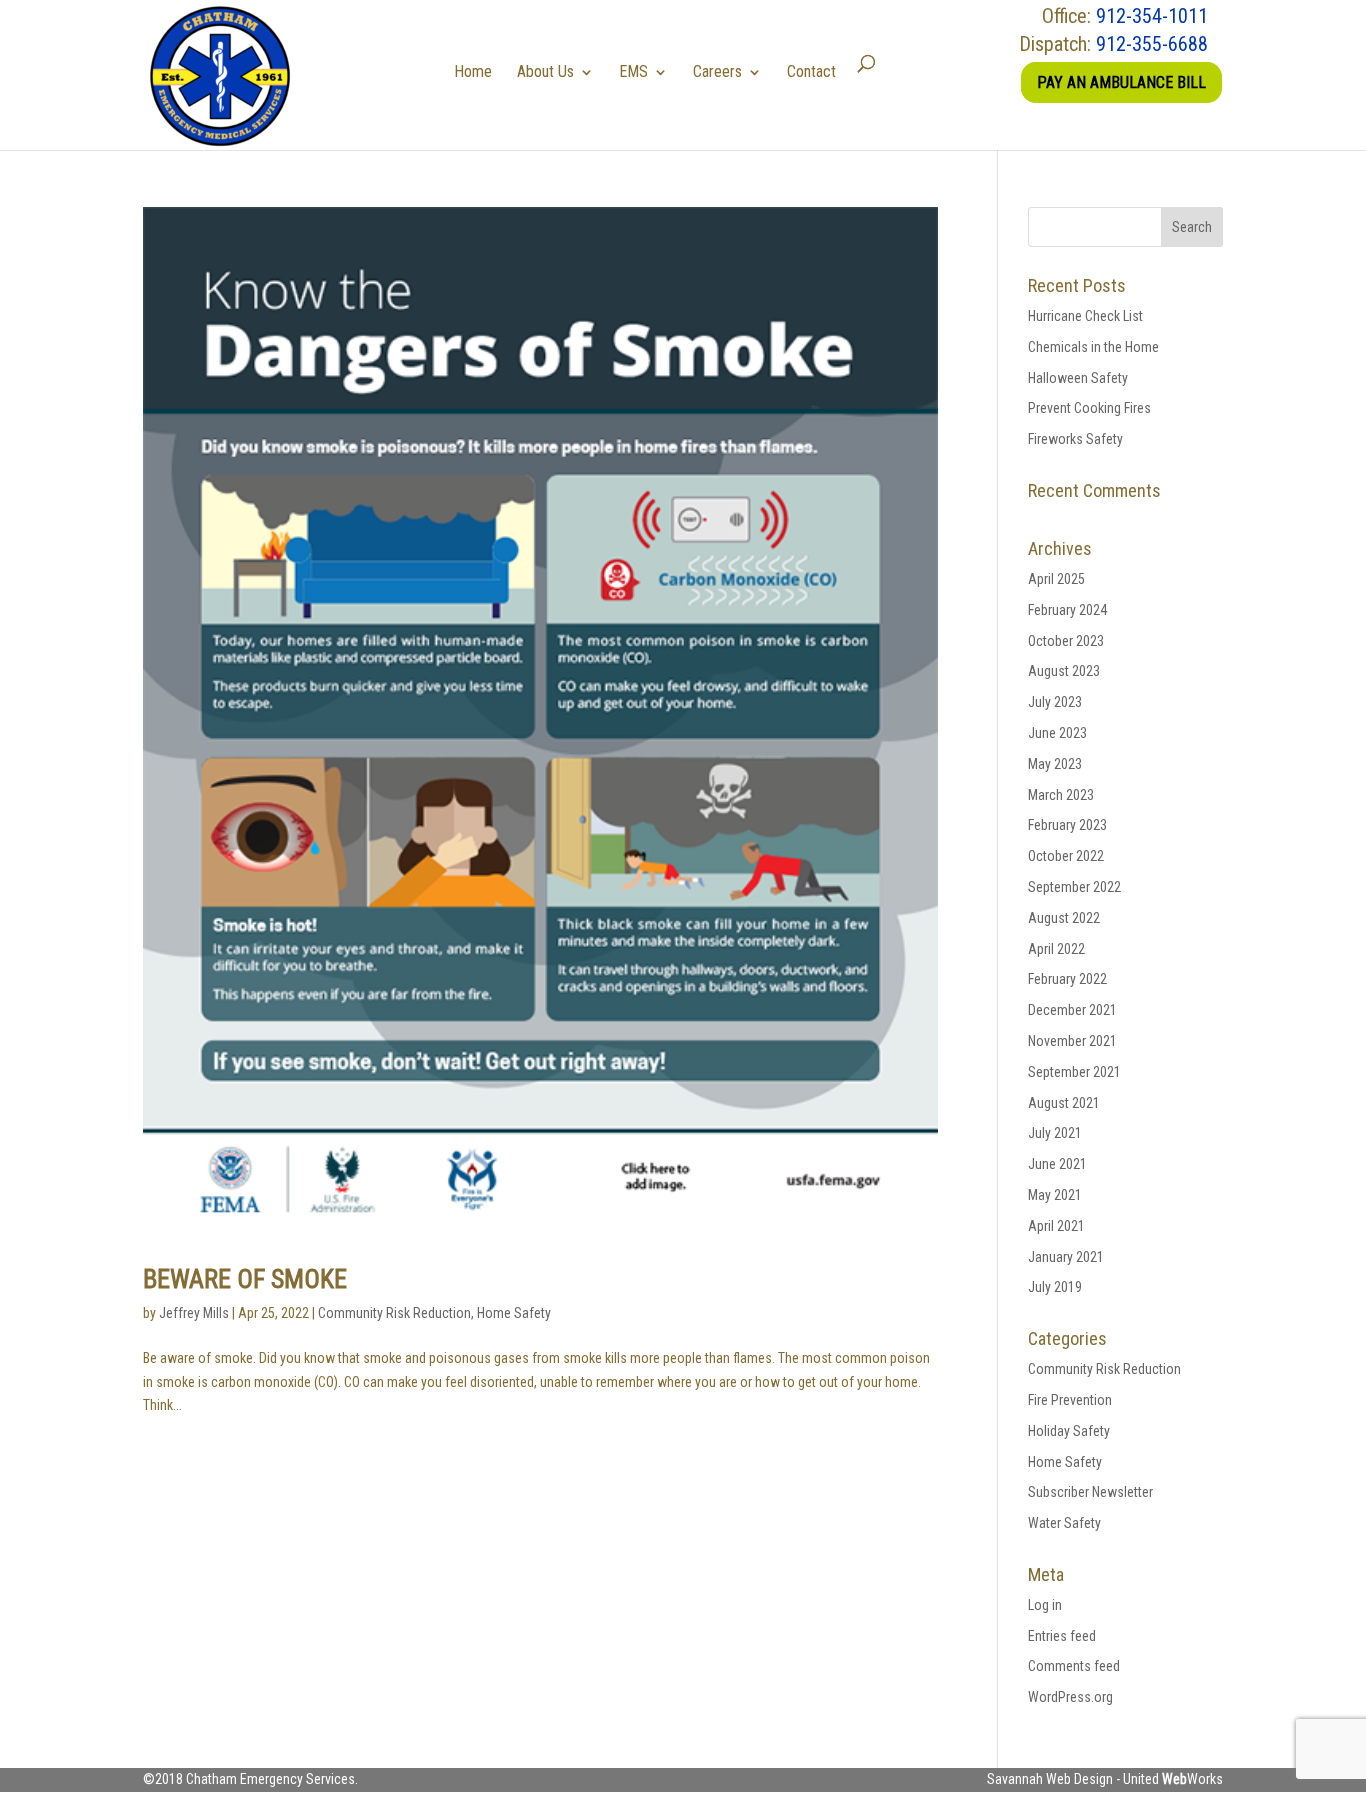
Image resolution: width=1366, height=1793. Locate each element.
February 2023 (1067, 825)
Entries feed (1062, 1636)
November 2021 (1072, 1041)
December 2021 (1072, 1010)
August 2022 (1064, 918)
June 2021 (1057, 1164)
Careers (717, 71)
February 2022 (1067, 979)
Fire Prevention (1070, 1400)
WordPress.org (1070, 1697)
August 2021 (1064, 1103)
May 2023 (1055, 764)
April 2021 (1056, 1226)
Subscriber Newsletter (1090, 1492)
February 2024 (1067, 610)
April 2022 (1056, 949)
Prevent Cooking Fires (1089, 408)
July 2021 (1055, 1133)
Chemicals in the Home (1093, 347)
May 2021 (1055, 1195)
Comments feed (1074, 1666)
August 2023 (1064, 671)
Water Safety (1064, 1523)
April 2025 (1056, 579)
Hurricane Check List (1085, 316)
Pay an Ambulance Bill (1121, 82)
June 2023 (1057, 733)
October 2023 (1066, 641)
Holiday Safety (1069, 1431)
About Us (545, 71)
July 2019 (1055, 1287)
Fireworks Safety (1075, 439)
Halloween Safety (1078, 378)
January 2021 (1066, 1257)
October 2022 (1066, 856)
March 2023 (1061, 795)
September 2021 (1074, 1072)
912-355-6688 (1152, 44)
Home (473, 71)
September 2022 (1074, 887)
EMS (633, 71)
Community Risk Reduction (394, 1313)
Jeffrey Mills (194, 1313)
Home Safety (514, 1313)
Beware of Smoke (245, 1279)
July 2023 (1055, 702)
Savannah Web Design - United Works (1105, 1779)
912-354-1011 (1152, 16)
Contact (811, 71)
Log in (1045, 1605)
